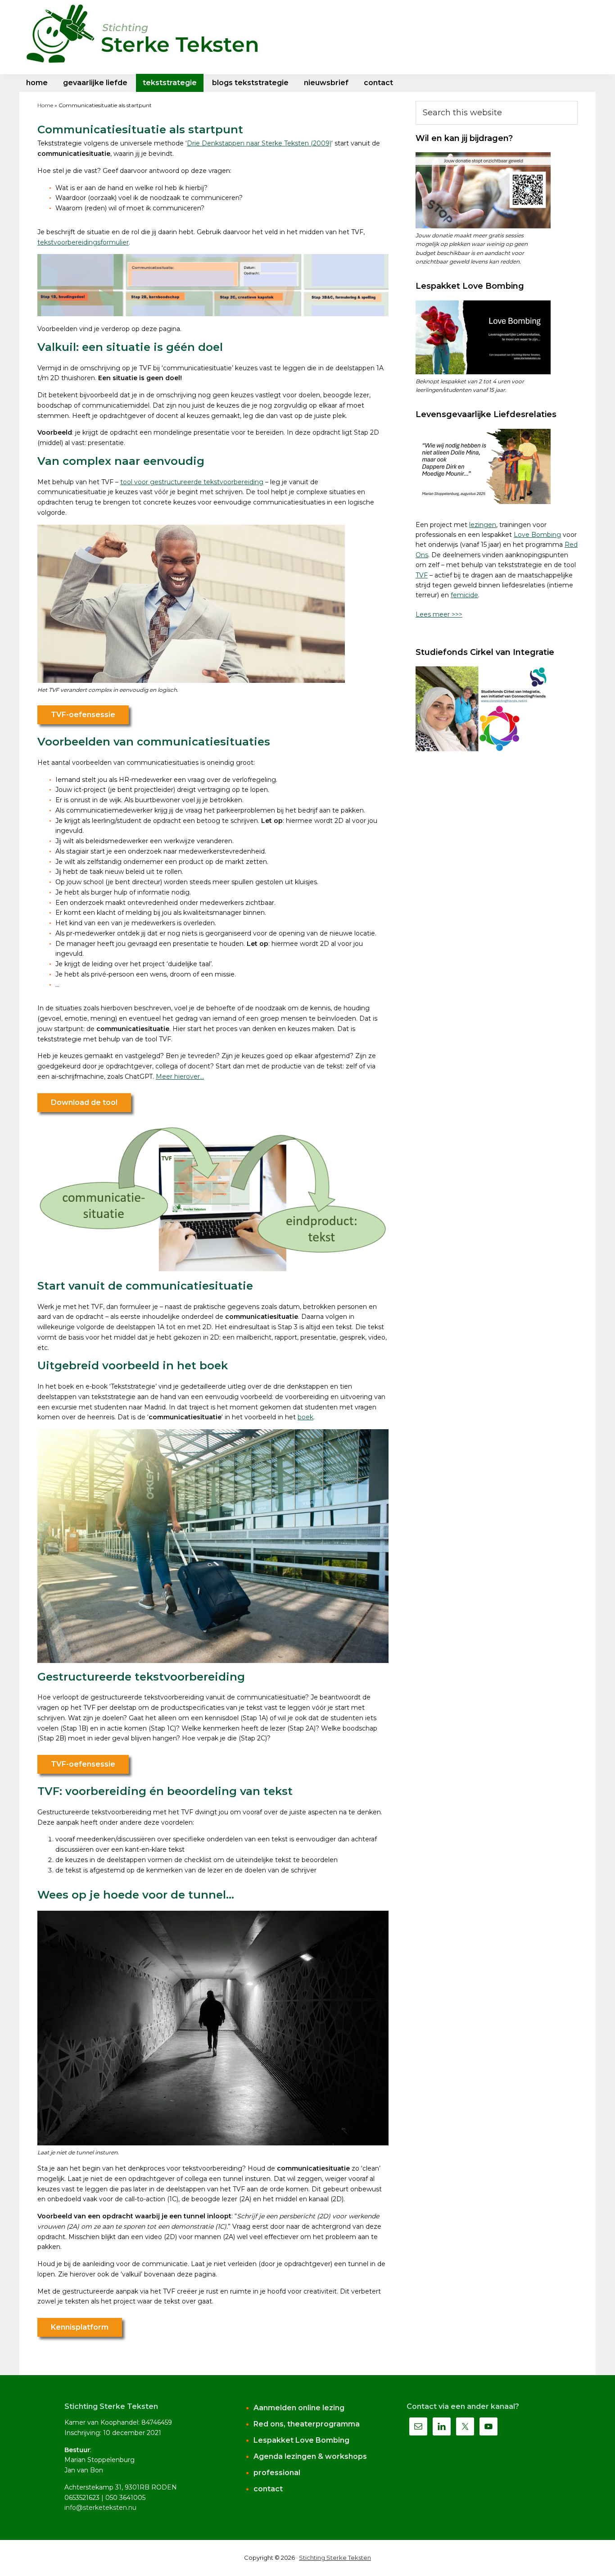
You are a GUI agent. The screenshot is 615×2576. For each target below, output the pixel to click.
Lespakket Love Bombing (301, 2440)
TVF (422, 575)
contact (268, 2489)
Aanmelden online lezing (299, 2408)
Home (45, 105)
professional (277, 2473)
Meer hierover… (180, 1077)
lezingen (483, 525)
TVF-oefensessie (83, 715)
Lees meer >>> (439, 614)
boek (305, 1417)
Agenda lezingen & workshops (310, 2456)
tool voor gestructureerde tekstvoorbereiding (192, 482)
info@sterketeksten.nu (100, 2508)
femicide (464, 595)
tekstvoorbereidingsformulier (83, 242)
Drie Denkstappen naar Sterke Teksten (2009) (259, 143)
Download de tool (84, 1102)
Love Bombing (537, 535)
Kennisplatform (80, 2327)
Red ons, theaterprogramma (307, 2424)
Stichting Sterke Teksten (335, 2558)
